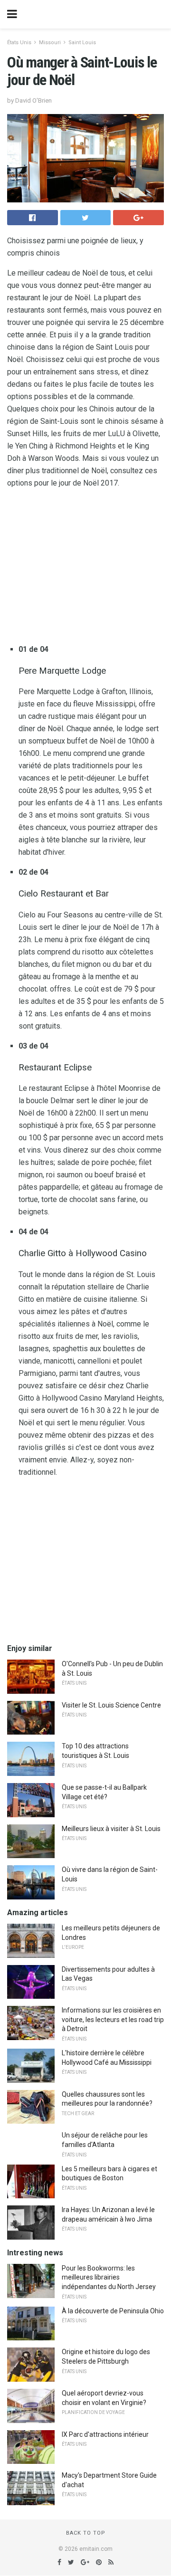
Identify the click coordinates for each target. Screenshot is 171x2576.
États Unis (19, 43)
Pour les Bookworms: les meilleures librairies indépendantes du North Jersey (109, 2277)
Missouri (50, 43)
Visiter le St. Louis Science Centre (111, 1705)
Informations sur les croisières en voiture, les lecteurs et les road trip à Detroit (113, 2019)
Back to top (86, 2533)
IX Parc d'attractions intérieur (105, 2434)
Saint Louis (82, 43)
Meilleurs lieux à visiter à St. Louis (111, 1829)
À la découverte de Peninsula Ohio (113, 2311)
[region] (85, 568)
